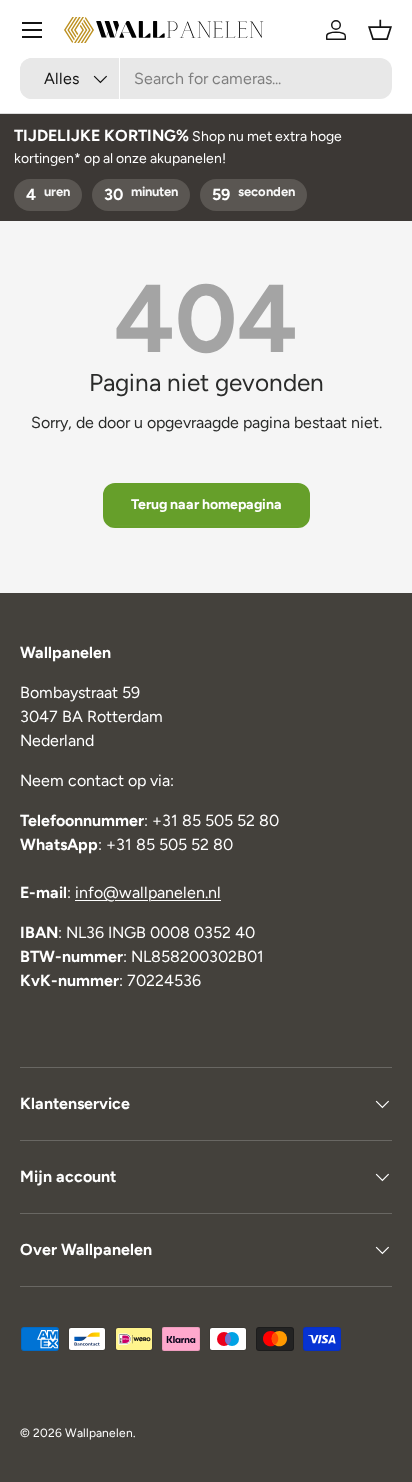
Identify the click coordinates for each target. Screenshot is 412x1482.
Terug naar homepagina (206, 504)
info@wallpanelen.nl (148, 892)
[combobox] (206, 78)
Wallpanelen (99, 1433)
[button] (380, 30)
